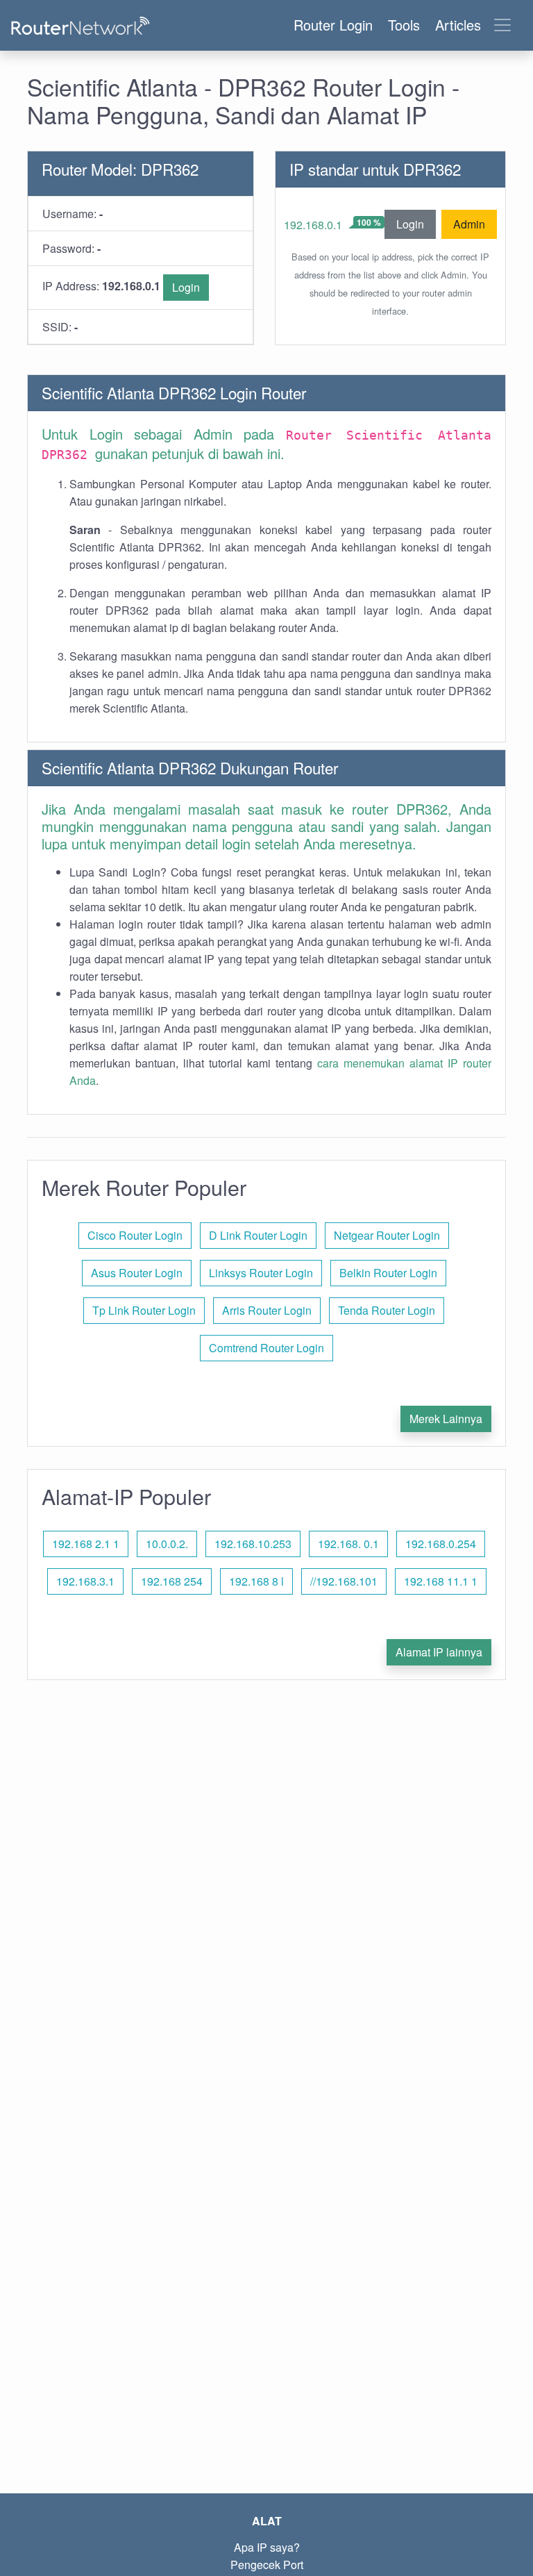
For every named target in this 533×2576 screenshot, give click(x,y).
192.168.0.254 (441, 1544)
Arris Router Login (267, 1310)
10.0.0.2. (167, 1544)
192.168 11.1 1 (441, 1581)
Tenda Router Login (387, 1310)
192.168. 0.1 (348, 1544)
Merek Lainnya (446, 1419)
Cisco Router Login (135, 1235)
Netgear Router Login (387, 1235)
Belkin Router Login (388, 1273)
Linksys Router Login (261, 1273)
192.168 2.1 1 (86, 1544)
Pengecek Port (267, 2565)
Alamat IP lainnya (439, 1652)
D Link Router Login (258, 1235)
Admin (469, 224)
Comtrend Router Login (266, 1348)
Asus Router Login (137, 1273)
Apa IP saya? (267, 2547)
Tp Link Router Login (144, 1310)
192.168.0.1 (313, 225)
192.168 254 (172, 1581)
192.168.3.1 (85, 1581)
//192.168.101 (344, 1581)
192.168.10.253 (253, 1544)
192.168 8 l (256, 1581)
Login (186, 287)
